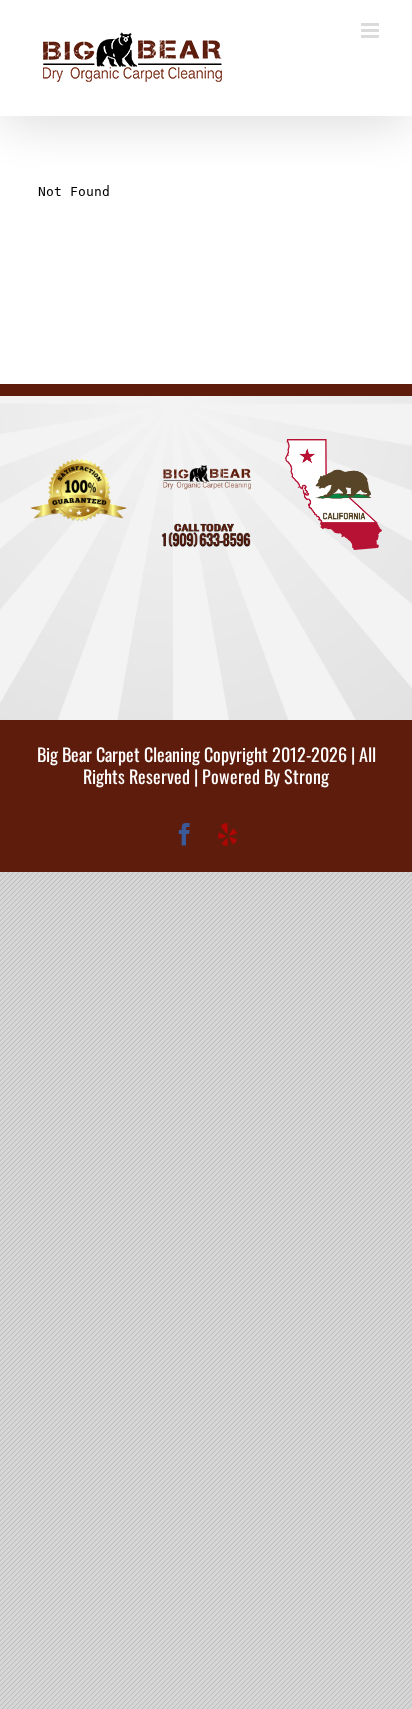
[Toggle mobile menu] (371, 30)
